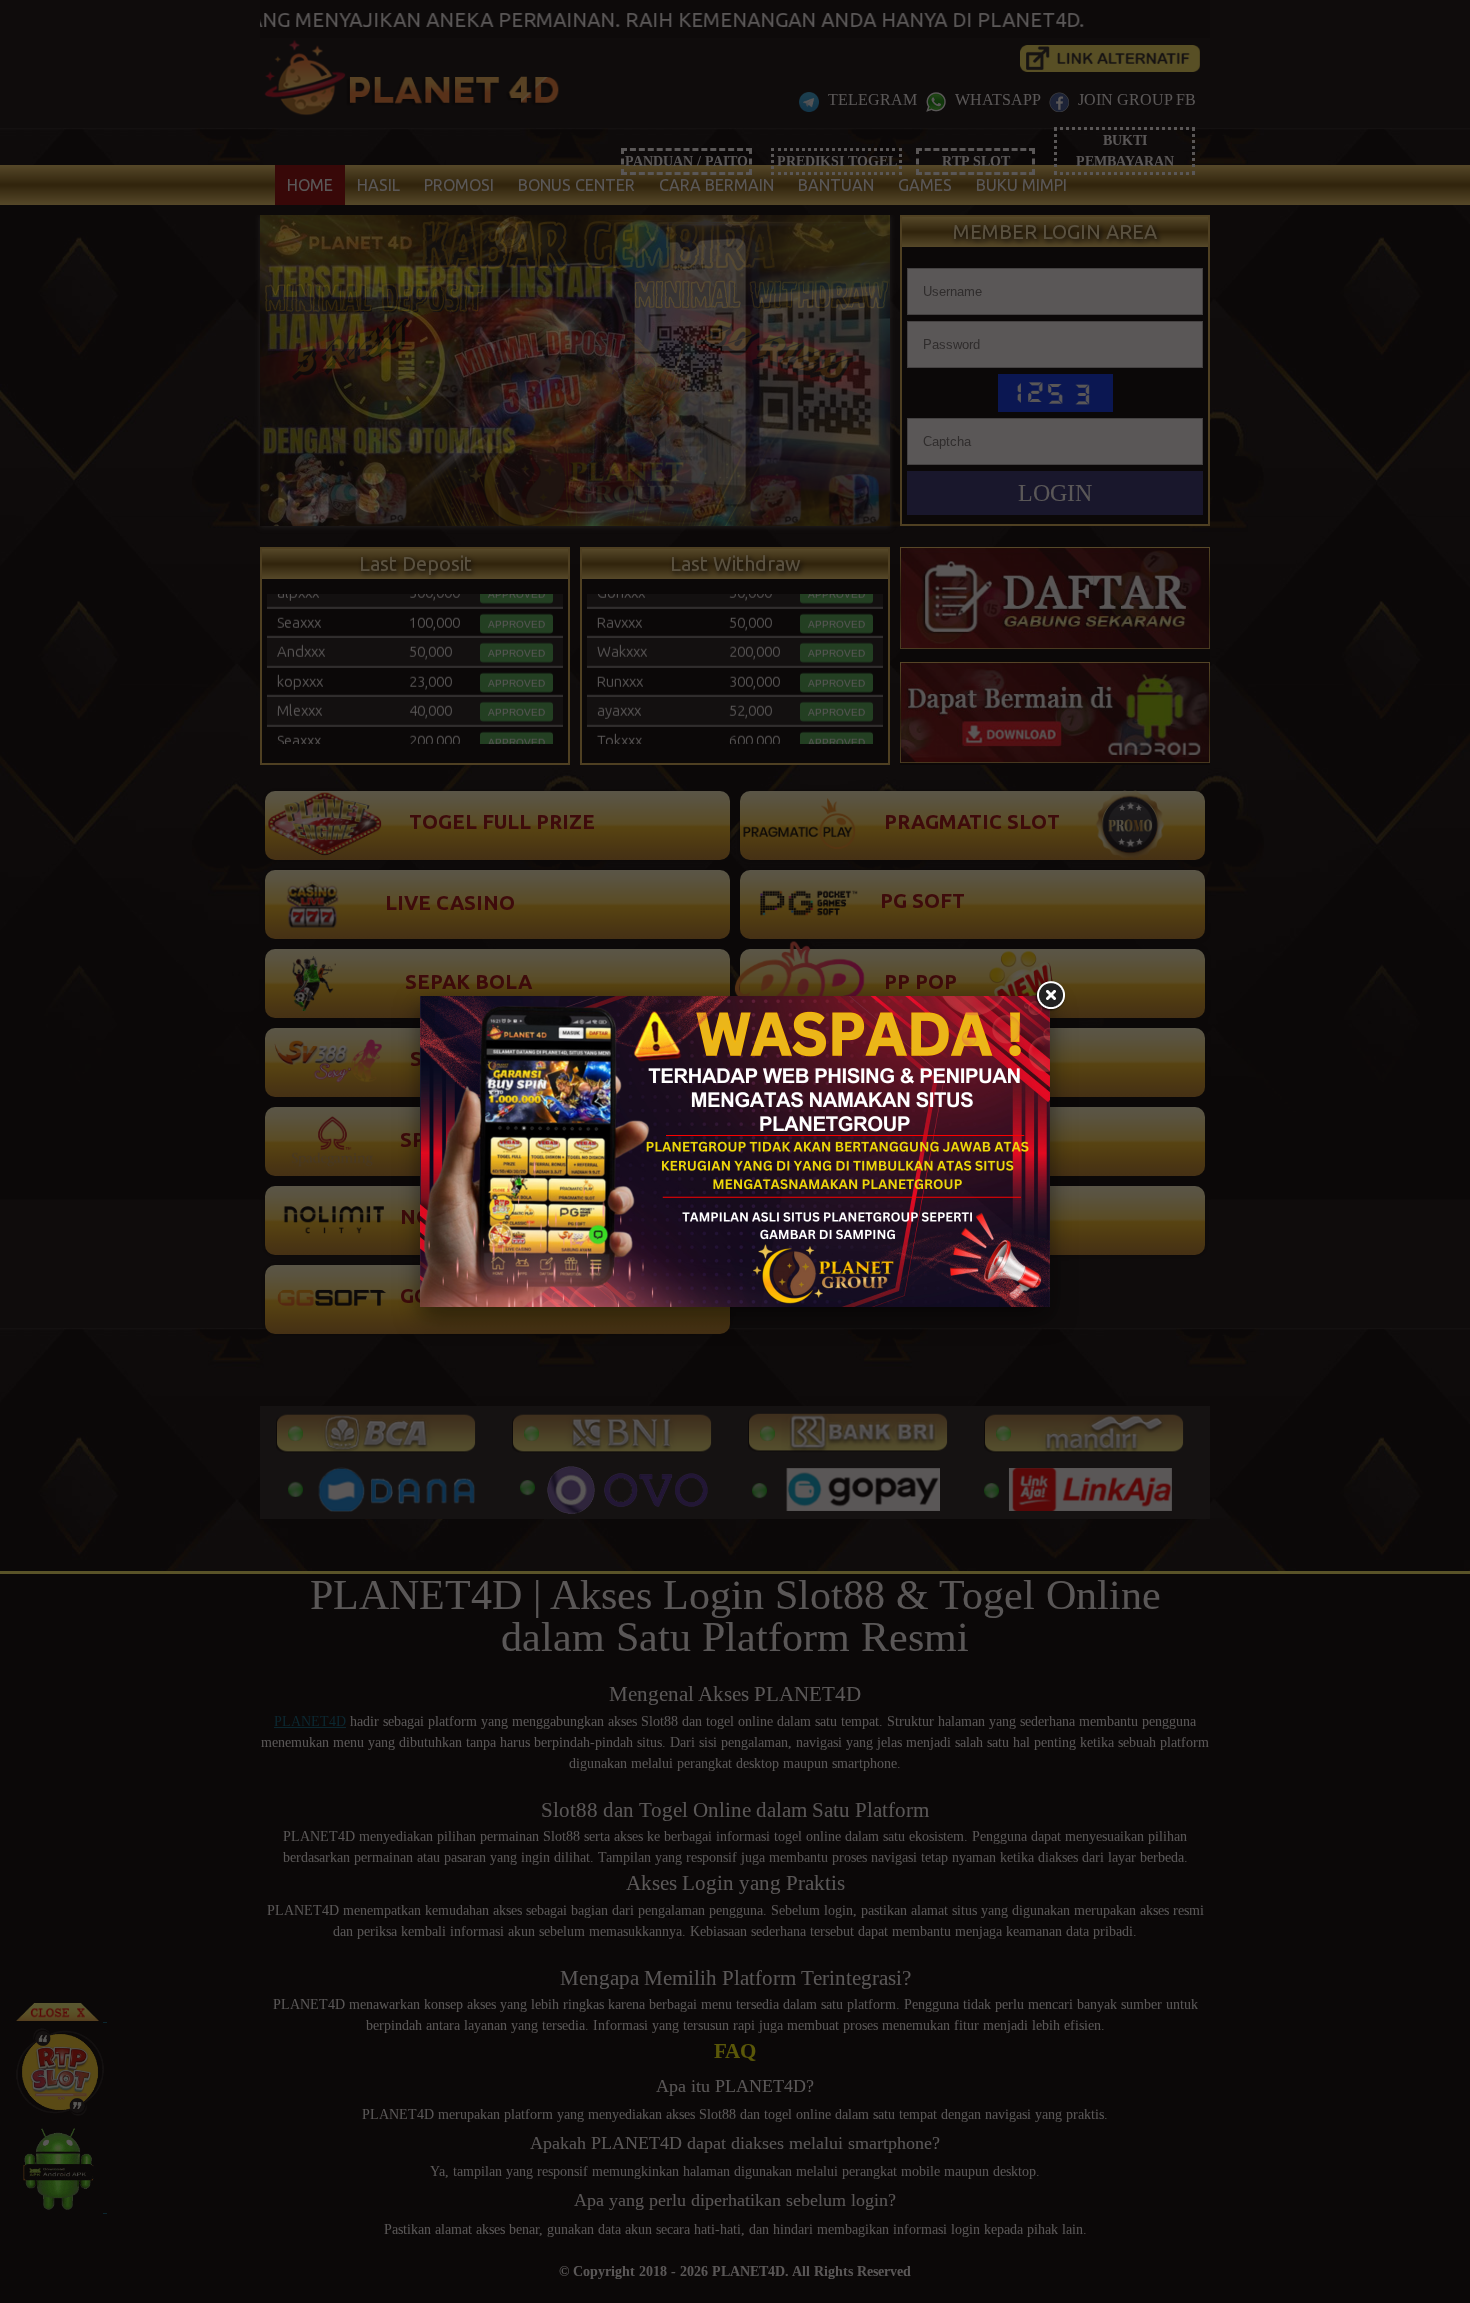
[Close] (1050, 996)
